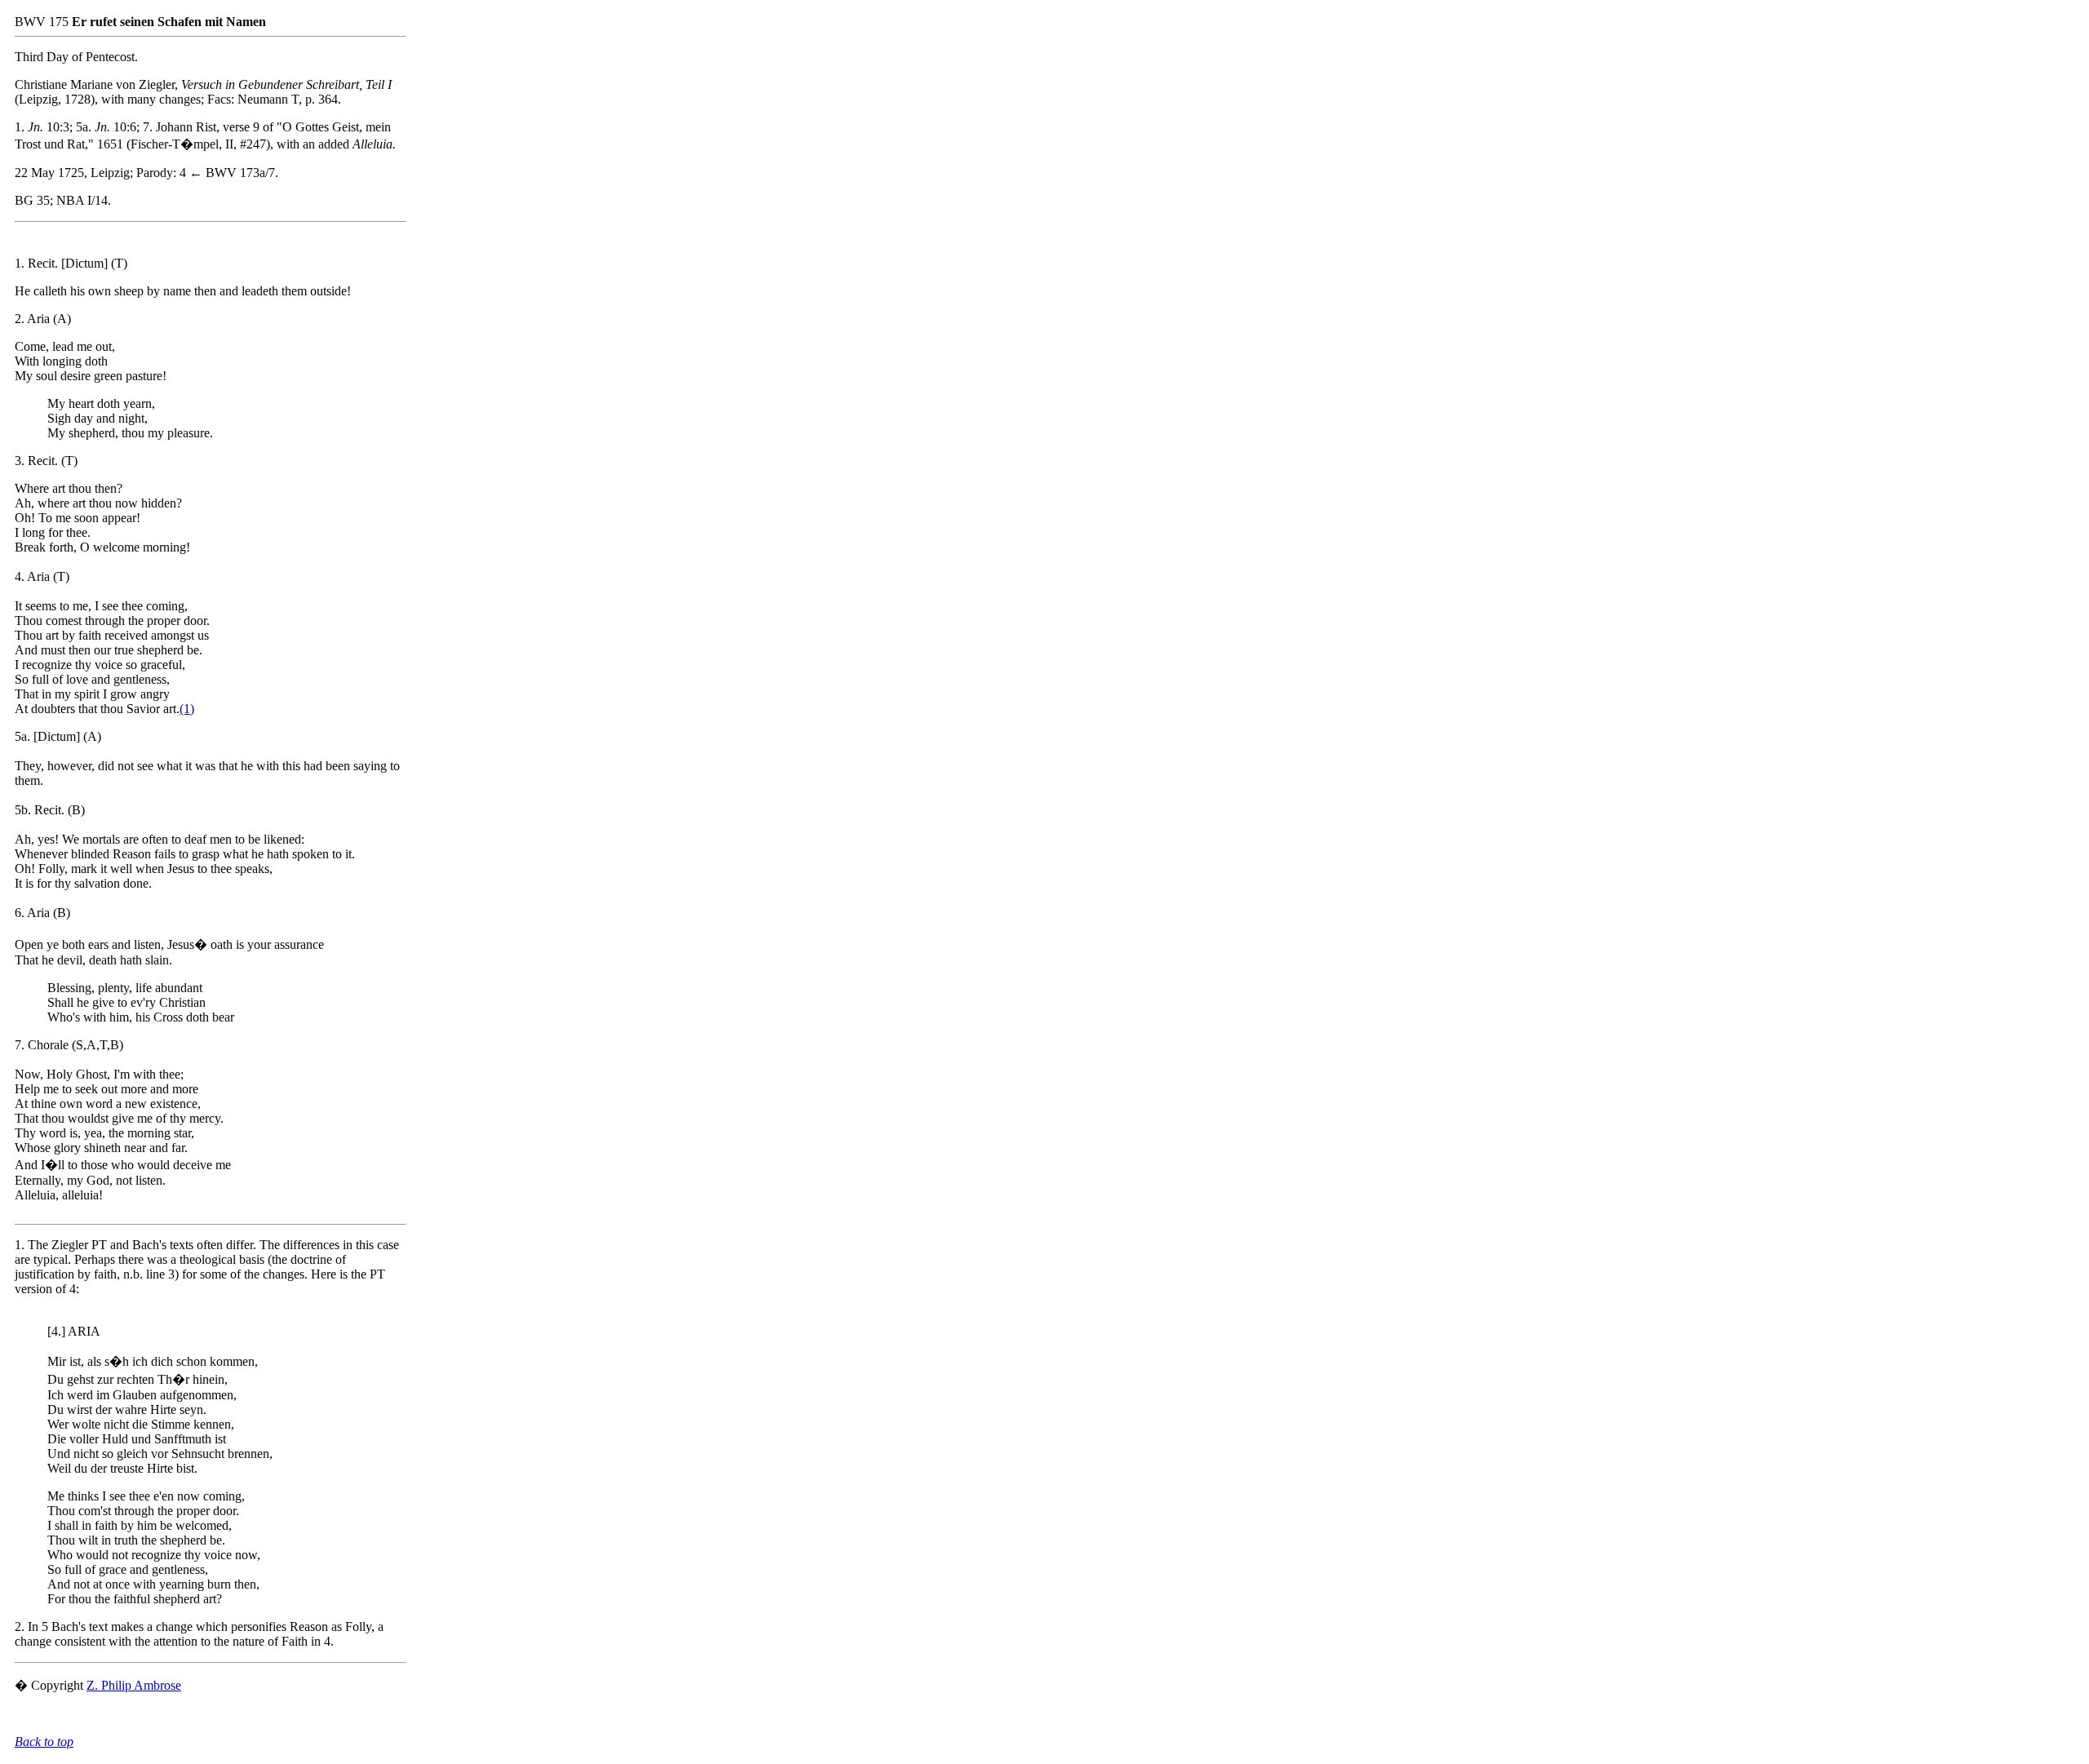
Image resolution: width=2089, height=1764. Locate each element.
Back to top (44, 1742)
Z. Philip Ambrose (134, 1685)
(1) (187, 709)
